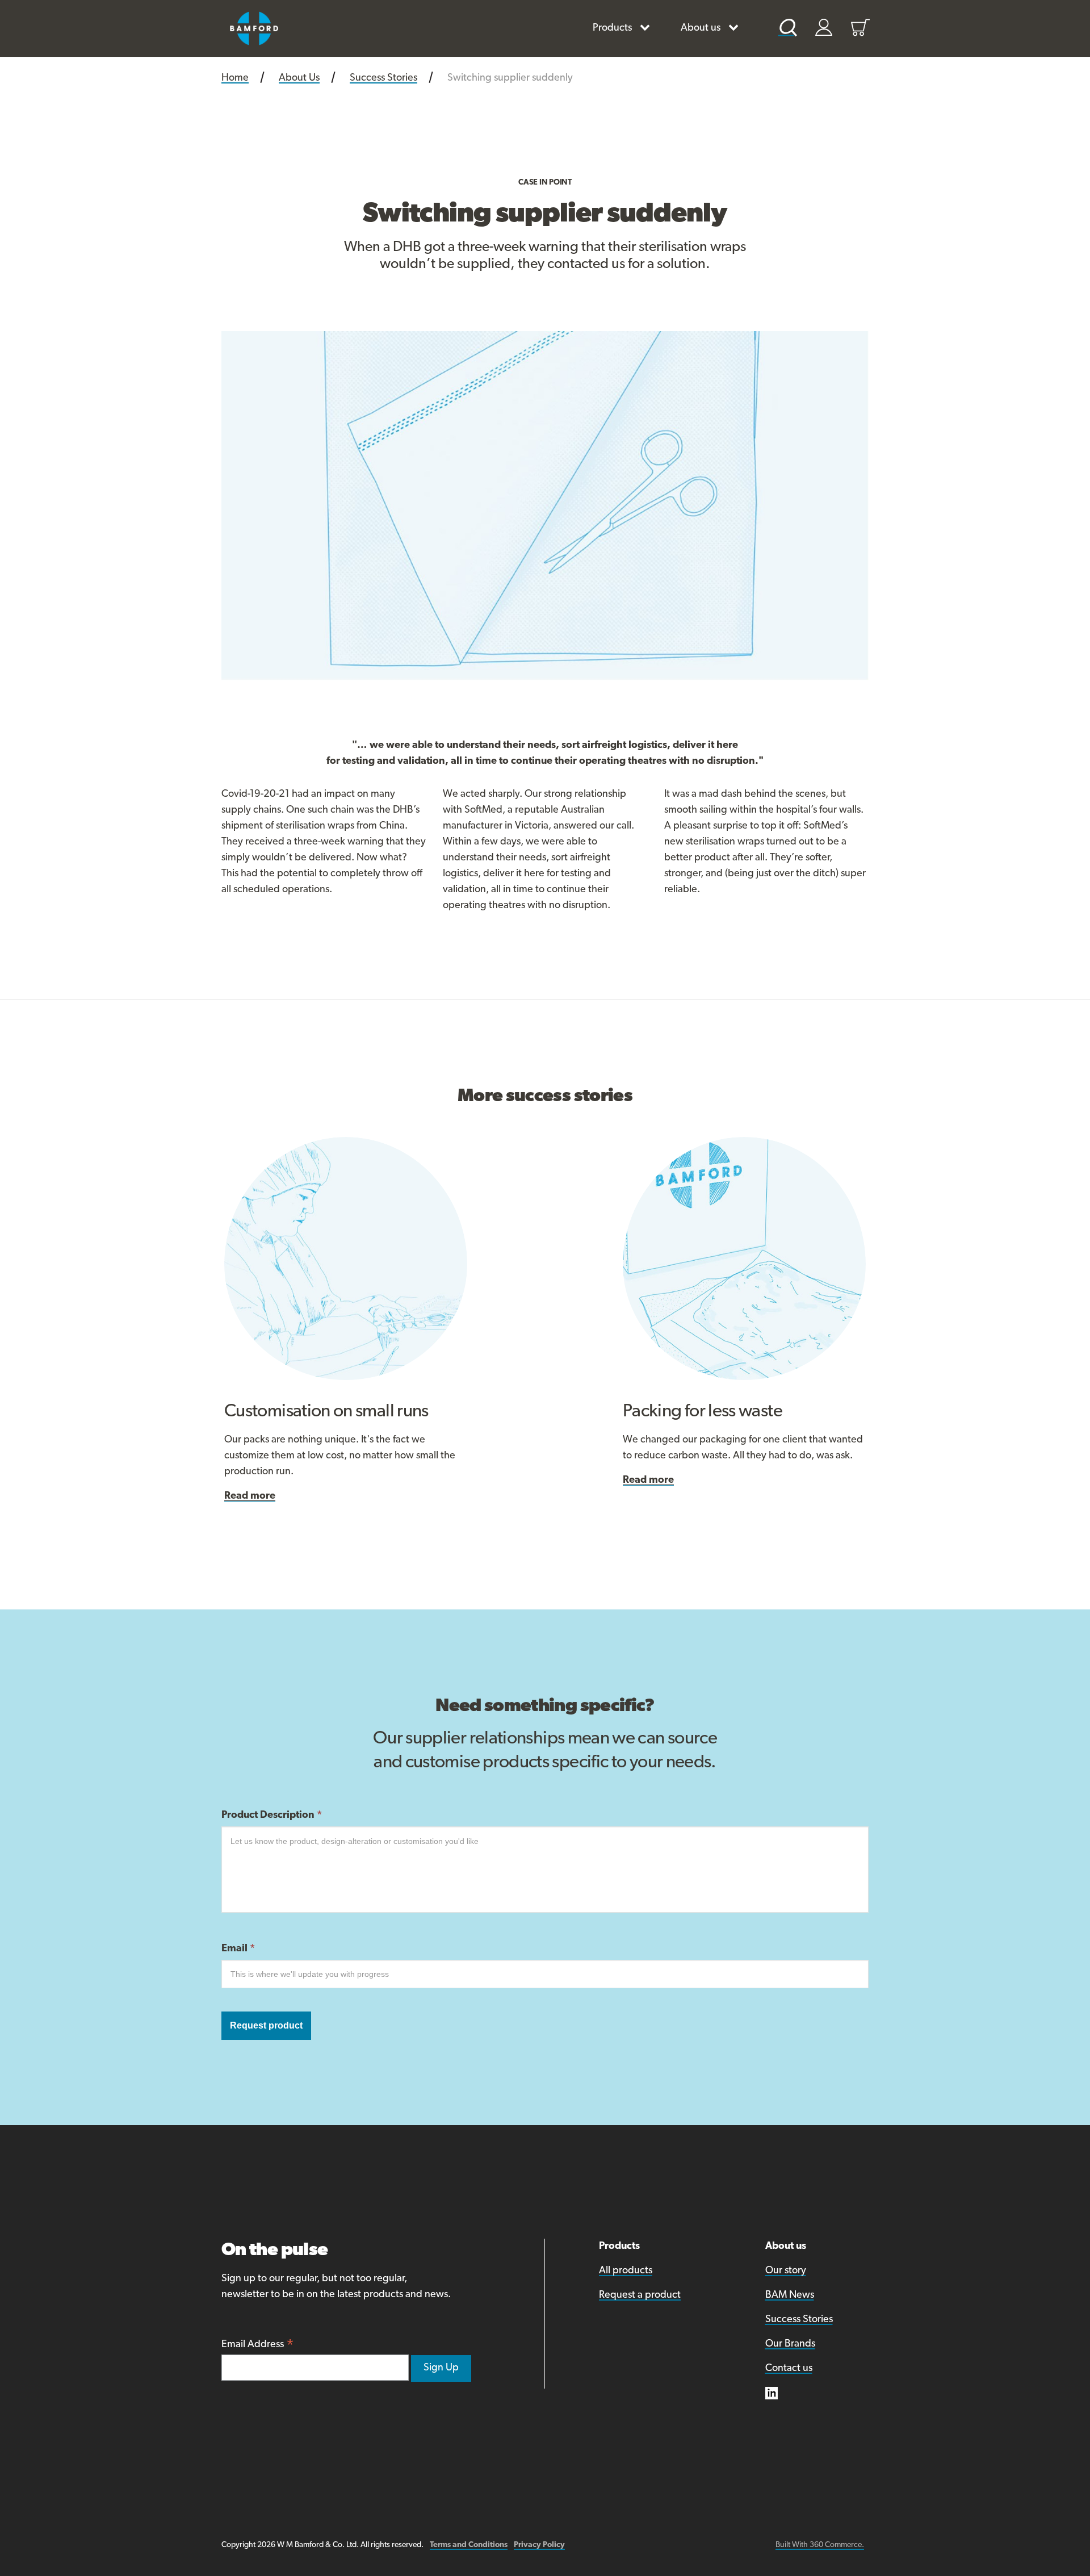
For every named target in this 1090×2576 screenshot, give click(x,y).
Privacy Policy (539, 2545)
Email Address (258, 2346)
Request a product (640, 2295)
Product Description (272, 1816)
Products (612, 28)
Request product (266, 2025)
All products (626, 2271)
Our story (786, 2271)
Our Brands (790, 2344)
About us (701, 28)
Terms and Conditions (469, 2545)
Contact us (789, 2369)
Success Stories (799, 2320)
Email (238, 1949)
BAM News (790, 2295)
